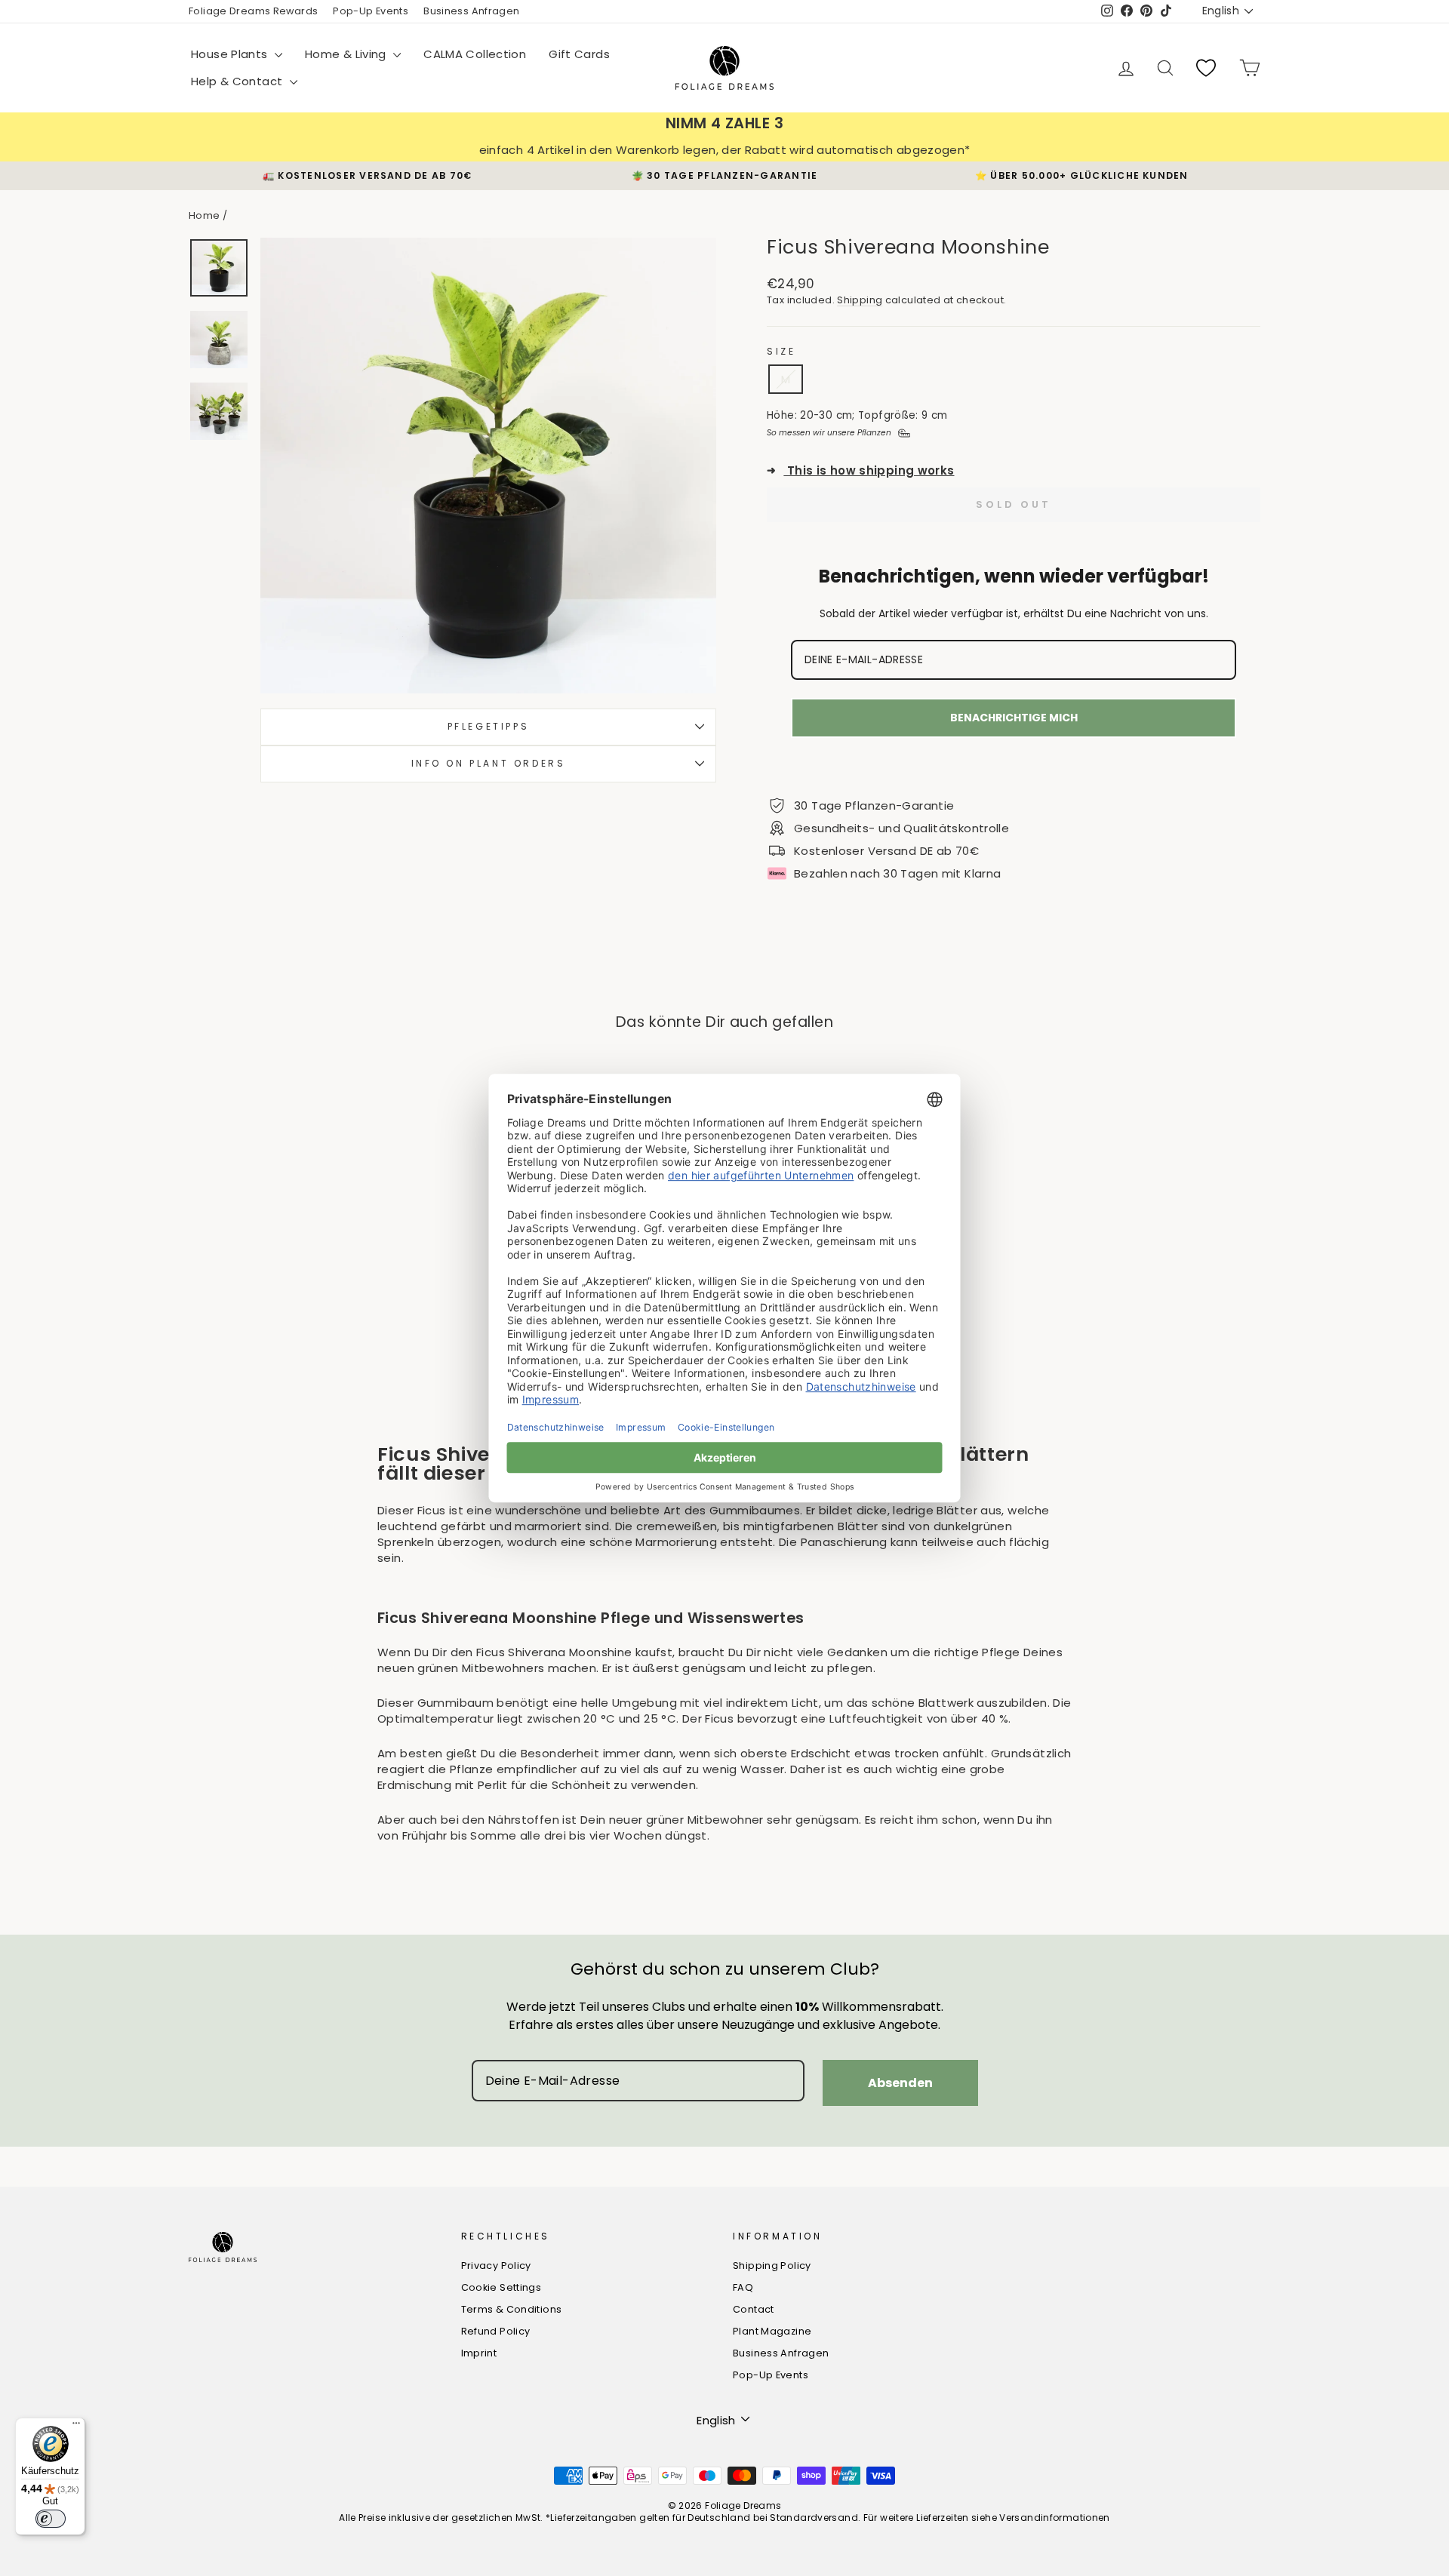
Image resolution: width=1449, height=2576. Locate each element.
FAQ (743, 2287)
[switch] (51, 2519)
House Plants (231, 54)
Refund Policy (496, 2331)
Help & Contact (238, 81)
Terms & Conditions (512, 2309)
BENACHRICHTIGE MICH (1014, 718)
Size (781, 352)
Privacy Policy (496, 2266)
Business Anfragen (471, 11)
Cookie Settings (501, 2287)
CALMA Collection (475, 54)
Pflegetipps (489, 726)
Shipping (860, 300)
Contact (754, 2309)
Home (205, 215)
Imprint (479, 2353)
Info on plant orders (489, 762)
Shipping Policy (772, 2266)
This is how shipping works (861, 470)
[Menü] (76, 2427)
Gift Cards (579, 54)
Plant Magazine (772, 2331)
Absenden (900, 2083)
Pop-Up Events (371, 11)
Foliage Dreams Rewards (253, 11)
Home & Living (347, 54)
